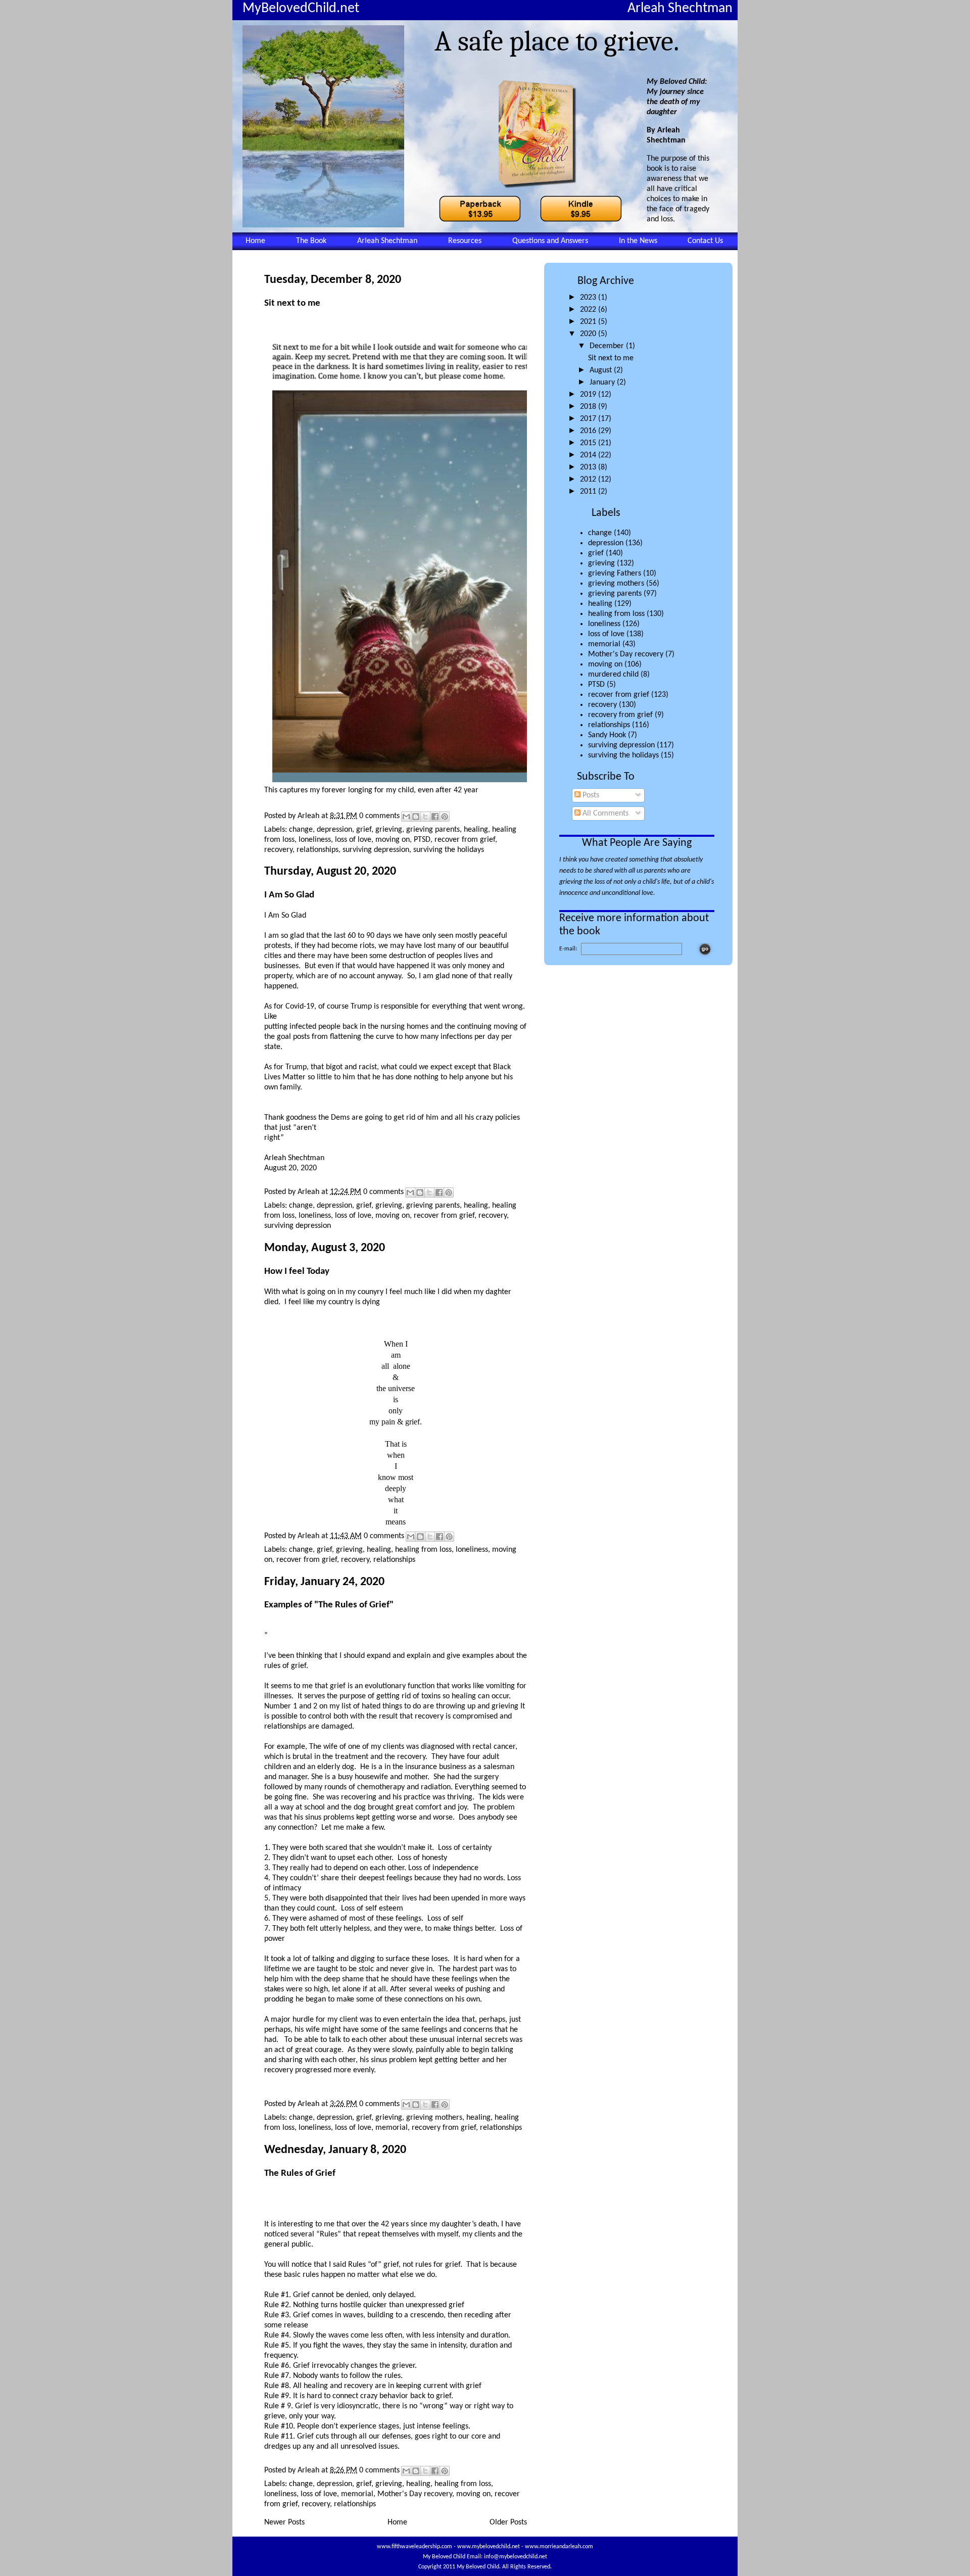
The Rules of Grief (300, 2174)
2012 (589, 480)
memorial (604, 644)
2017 (589, 419)
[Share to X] (425, 817)
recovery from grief (620, 715)
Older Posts (508, 2522)
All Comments (604, 814)
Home (255, 241)
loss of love (606, 634)
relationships (609, 725)
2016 (589, 431)
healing (600, 604)
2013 (589, 467)
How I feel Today (297, 1272)
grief (596, 553)
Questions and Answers (550, 241)
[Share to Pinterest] (445, 817)
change (600, 533)
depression (606, 543)
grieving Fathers (615, 574)
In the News (638, 241)
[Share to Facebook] (435, 817)
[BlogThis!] (416, 817)
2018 (589, 407)
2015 (589, 443)
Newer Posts (284, 2522)
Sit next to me (611, 358)
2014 (589, 455)
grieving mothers (616, 584)
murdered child (613, 675)
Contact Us (705, 241)
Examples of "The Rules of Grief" (329, 1605)
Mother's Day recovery (626, 654)
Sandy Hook (607, 735)
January (603, 383)
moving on (605, 664)
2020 (589, 334)
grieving (601, 563)
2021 (589, 322)
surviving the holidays (623, 755)
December (608, 346)
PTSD (596, 685)
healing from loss (616, 614)
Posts (590, 795)
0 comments (379, 816)
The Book (311, 241)
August (602, 370)
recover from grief (619, 695)
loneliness (604, 624)
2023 (589, 298)
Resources (465, 241)
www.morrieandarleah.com (559, 2547)
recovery (602, 705)
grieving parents (615, 594)
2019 (589, 395)
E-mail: (568, 949)
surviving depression (621, 745)
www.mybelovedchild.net (489, 2547)
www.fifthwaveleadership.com (415, 2547)
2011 (589, 492)
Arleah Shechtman (387, 241)
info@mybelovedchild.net (516, 2557)
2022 (589, 310)
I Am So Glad (289, 895)
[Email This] (406, 817)
